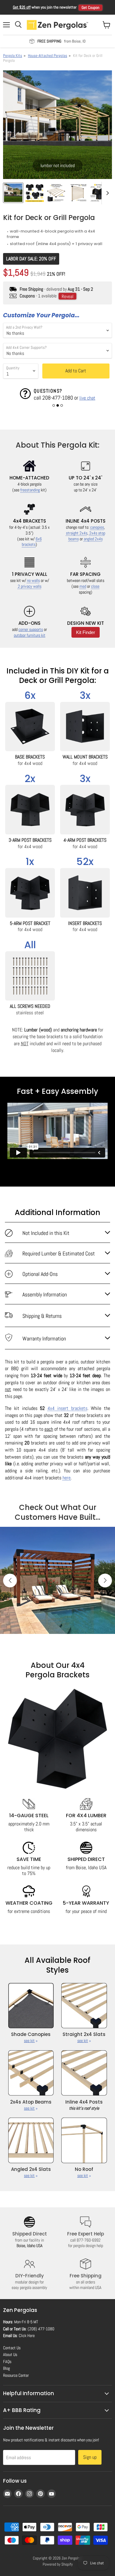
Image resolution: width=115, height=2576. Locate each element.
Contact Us (12, 2348)
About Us (10, 2354)
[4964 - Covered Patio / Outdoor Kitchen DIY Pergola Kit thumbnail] (78, 193)
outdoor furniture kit (30, 635)
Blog (6, 2368)
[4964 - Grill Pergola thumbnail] (13, 193)
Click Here (27, 2336)
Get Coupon (90, 7)
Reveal (67, 296)
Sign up (90, 2457)
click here (47, 398)
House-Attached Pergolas (48, 56)
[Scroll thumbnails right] (106, 193)
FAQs (7, 2362)
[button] (54, 405)
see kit (29, 2041)
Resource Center (16, 2375)
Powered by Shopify (58, 2564)
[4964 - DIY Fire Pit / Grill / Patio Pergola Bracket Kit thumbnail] (56, 193)
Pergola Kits (13, 56)
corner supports (31, 630)
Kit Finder (86, 632)
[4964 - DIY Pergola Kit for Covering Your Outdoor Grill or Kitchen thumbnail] (99, 193)
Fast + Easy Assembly (57, 1091)
